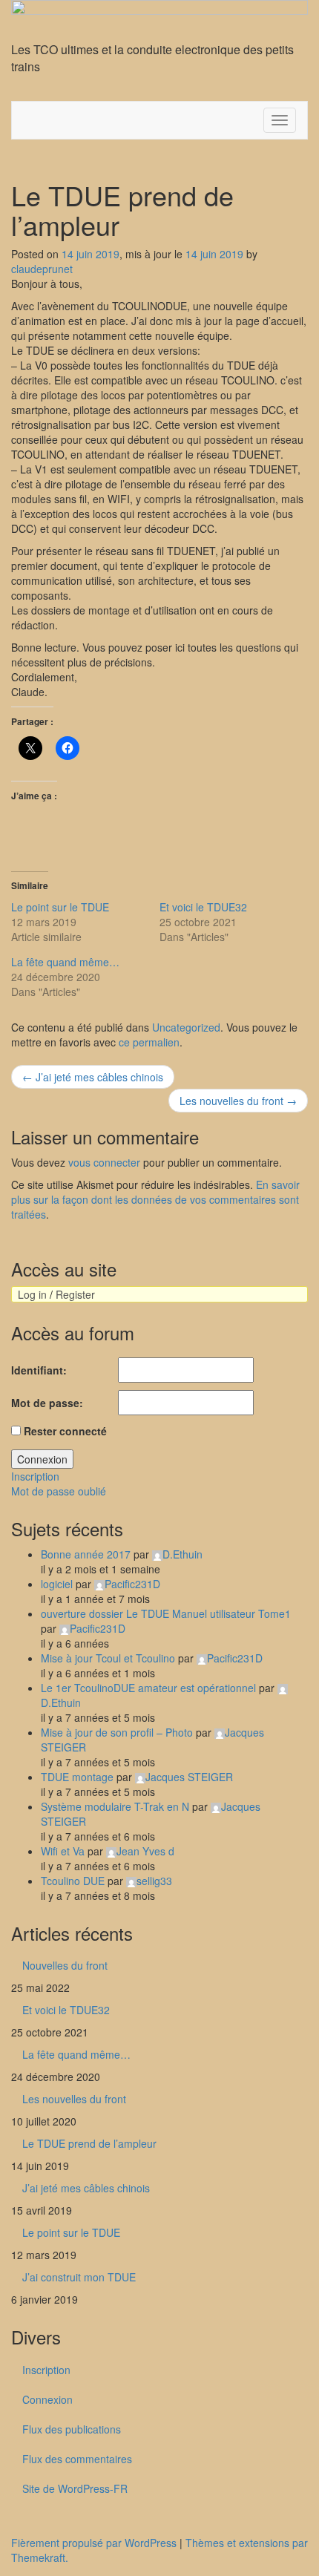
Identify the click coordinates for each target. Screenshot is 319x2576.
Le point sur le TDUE (60, 907)
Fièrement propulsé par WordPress (94, 2543)
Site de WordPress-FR (75, 2488)
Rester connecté (65, 1431)
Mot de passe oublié (59, 1491)
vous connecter (104, 1162)
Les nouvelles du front (238, 1101)
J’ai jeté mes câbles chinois (93, 1077)
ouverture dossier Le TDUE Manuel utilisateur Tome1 (166, 1613)
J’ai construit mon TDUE (79, 2277)
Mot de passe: (47, 1403)
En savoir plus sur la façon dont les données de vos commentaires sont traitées (155, 1199)
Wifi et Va (63, 1851)
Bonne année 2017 (86, 1554)
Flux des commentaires (77, 2459)
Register (75, 1294)
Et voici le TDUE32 (203, 907)
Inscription (35, 1476)
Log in (32, 1294)
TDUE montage (77, 1777)
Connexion (42, 1459)
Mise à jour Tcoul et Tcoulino (108, 1658)
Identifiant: (39, 1370)
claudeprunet (42, 269)
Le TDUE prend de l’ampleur (89, 2143)
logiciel (57, 1584)
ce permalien (149, 1042)
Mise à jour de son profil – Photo (117, 1732)
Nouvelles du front (65, 1965)
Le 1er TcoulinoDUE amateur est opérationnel (148, 1688)
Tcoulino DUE (73, 1881)
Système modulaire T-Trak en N (115, 1806)
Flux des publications (72, 2429)
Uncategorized (186, 1027)
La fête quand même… (65, 962)
